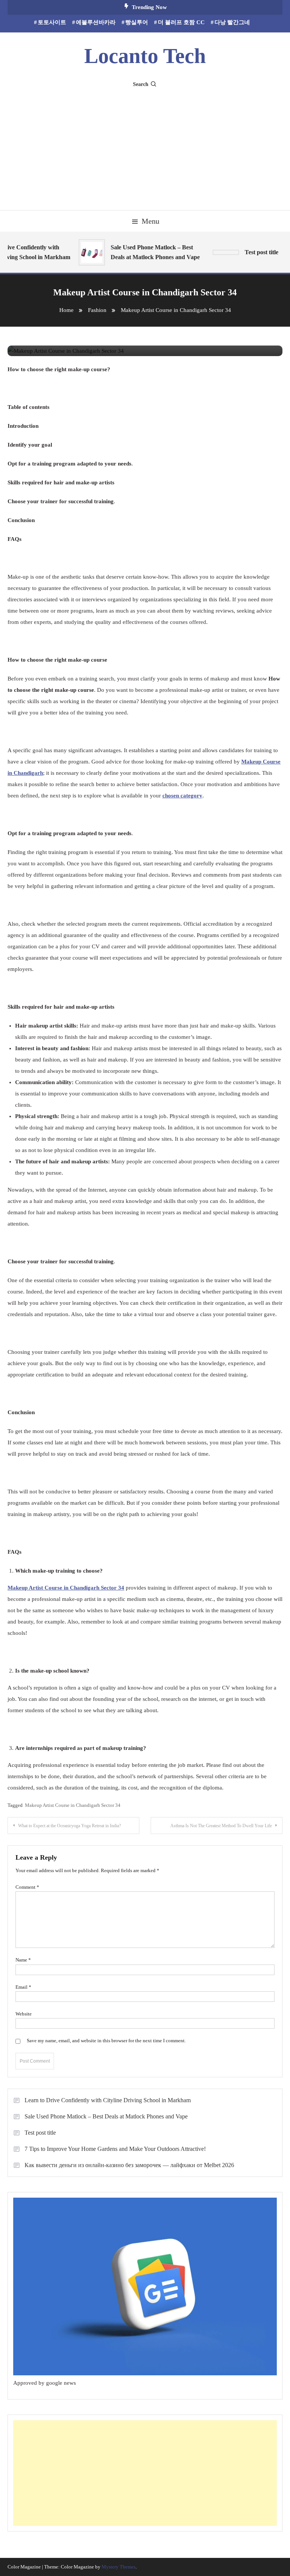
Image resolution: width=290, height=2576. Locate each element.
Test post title (40, 2133)
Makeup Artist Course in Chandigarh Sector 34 (73, 1805)
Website (24, 2014)
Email (23, 1987)
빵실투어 (137, 22)
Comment (27, 1887)
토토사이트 (52, 22)
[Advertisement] (145, 146)
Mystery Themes (119, 2567)
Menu (150, 221)
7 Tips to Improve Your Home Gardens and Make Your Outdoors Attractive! (116, 2149)
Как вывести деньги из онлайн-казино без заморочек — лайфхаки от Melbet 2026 (129, 2165)
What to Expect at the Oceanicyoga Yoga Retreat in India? (69, 1826)
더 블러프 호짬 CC (181, 22)
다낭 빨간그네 (232, 22)
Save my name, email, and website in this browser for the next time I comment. (106, 2041)
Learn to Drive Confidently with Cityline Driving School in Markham (108, 2100)
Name (23, 1960)
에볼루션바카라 (96, 22)
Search (141, 84)
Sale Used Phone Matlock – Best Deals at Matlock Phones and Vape (148, 252)
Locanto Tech (145, 56)
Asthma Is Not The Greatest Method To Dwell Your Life (221, 1826)
